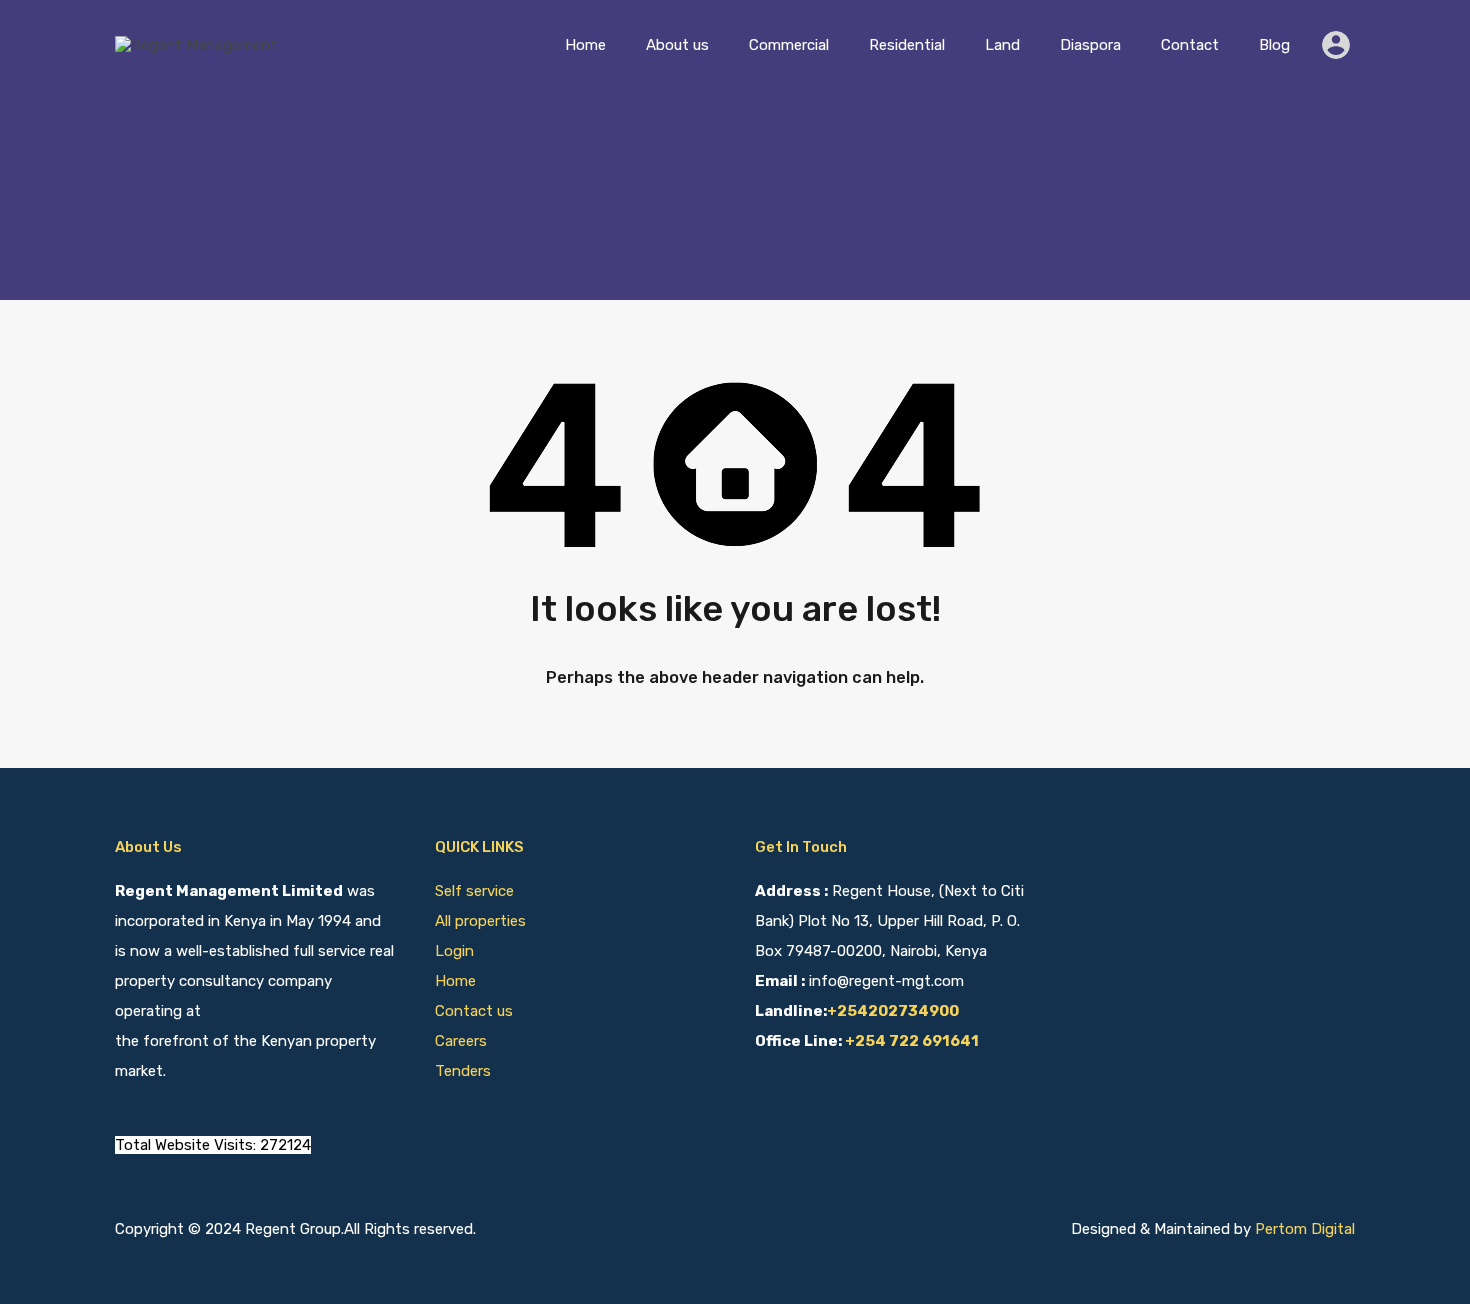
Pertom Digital (1305, 1229)
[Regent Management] (196, 45)
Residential (907, 45)
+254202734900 (893, 1011)
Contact (1190, 45)
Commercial (789, 45)
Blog (1274, 45)
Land (1002, 45)
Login (454, 951)
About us (677, 45)
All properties (480, 921)
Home (585, 45)
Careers (461, 1041)
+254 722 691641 (912, 1041)
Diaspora (1090, 45)
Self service (476, 891)
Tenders (463, 1071)
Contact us (474, 1011)
